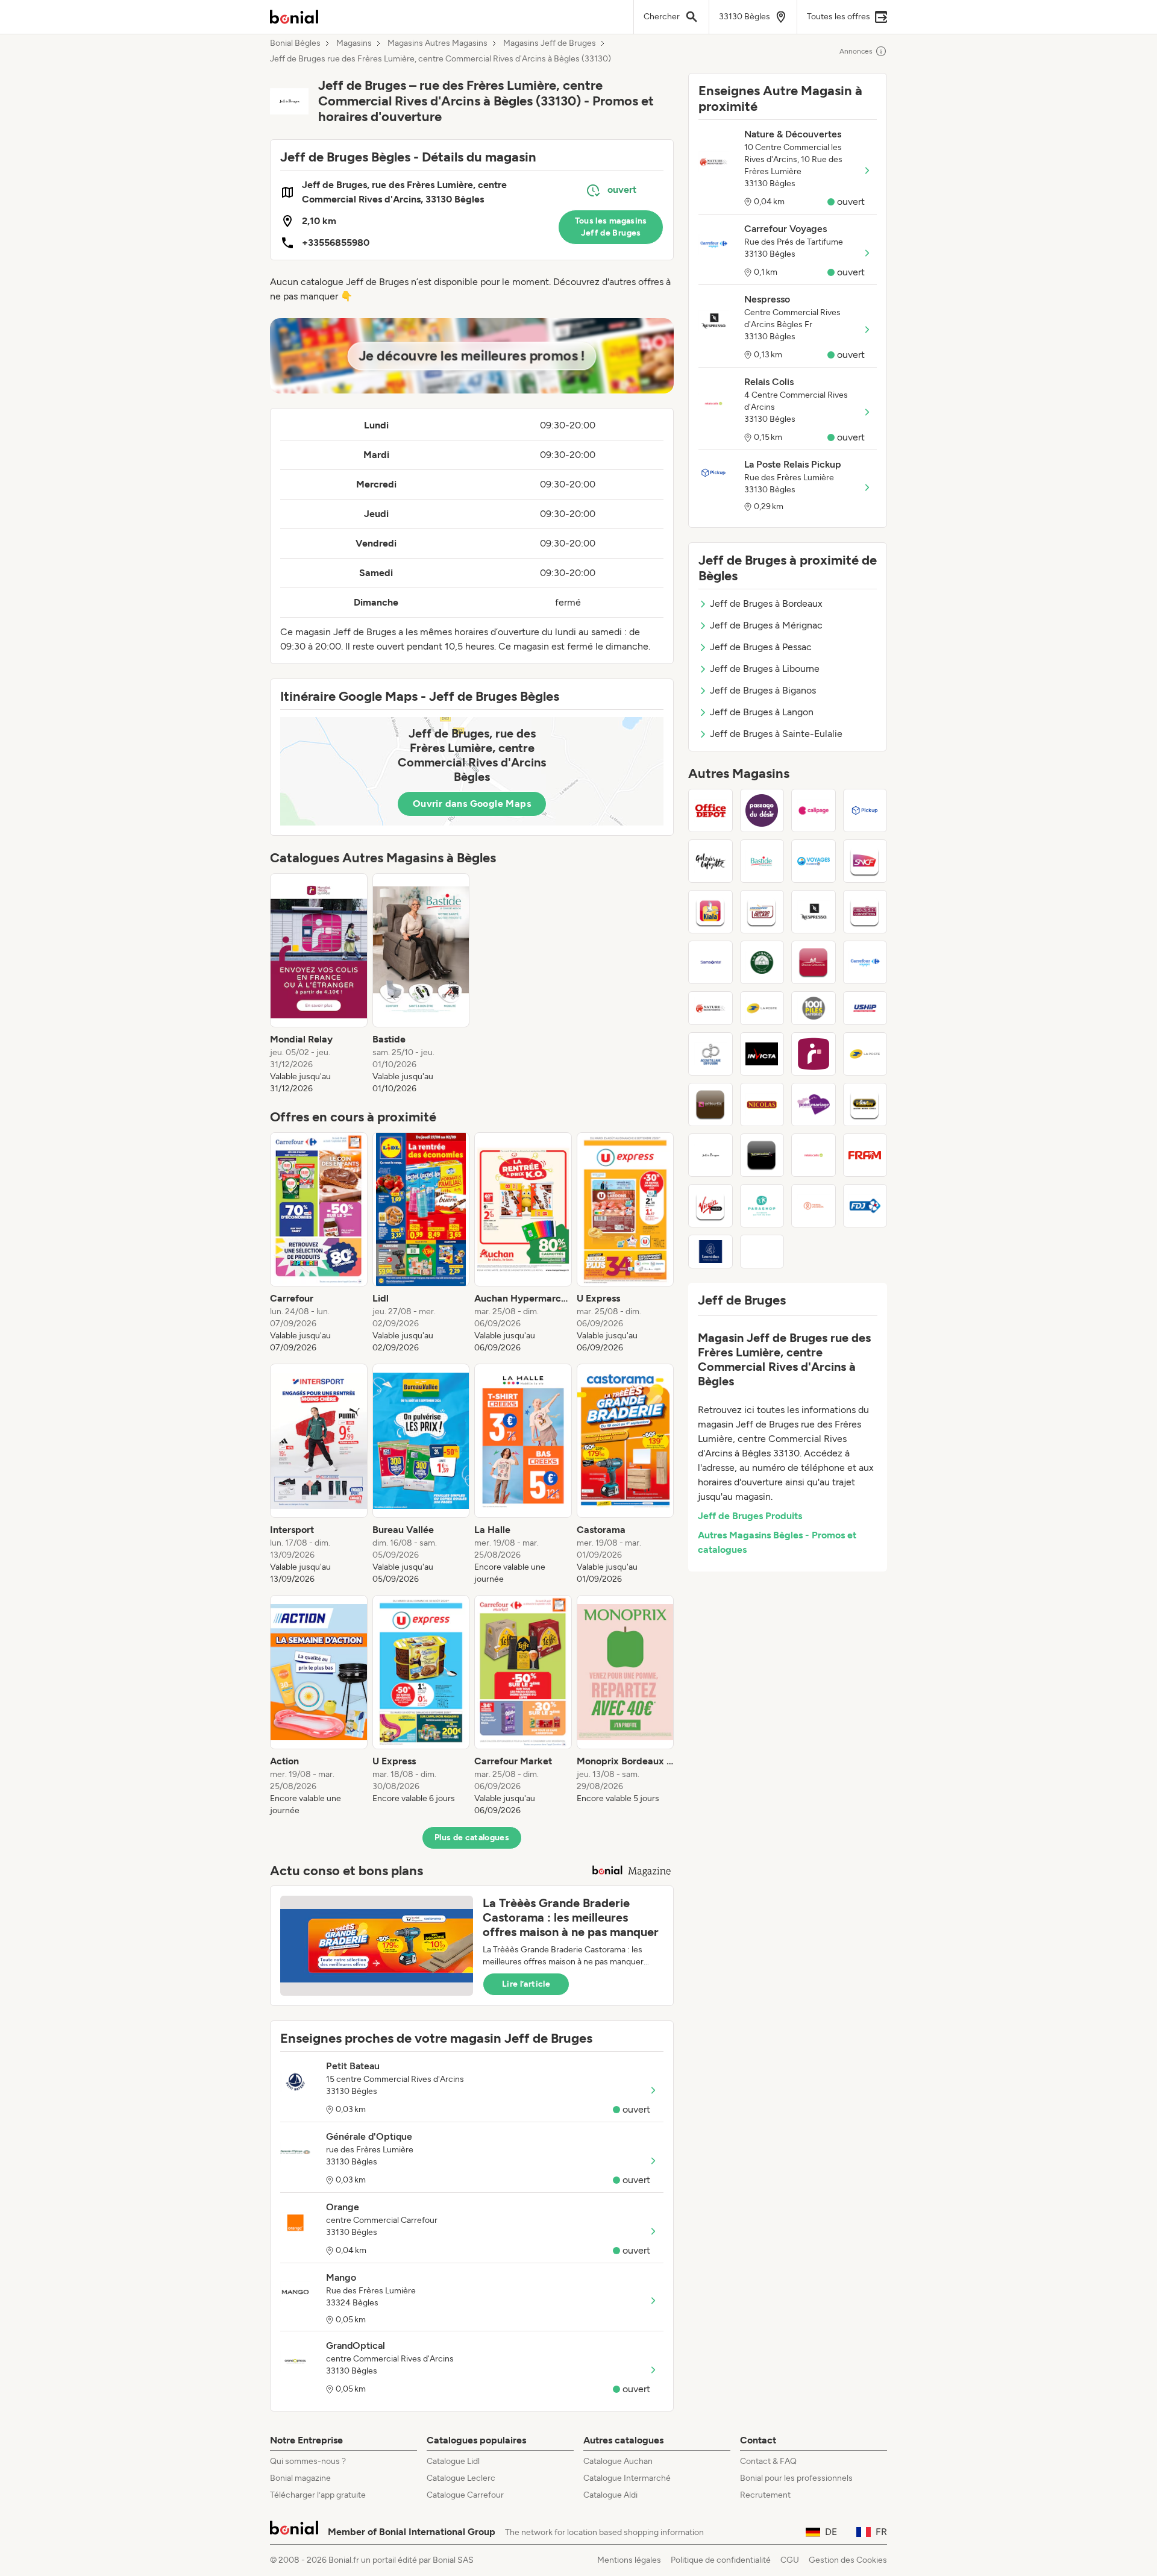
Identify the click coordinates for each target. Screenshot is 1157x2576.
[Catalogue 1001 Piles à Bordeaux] (814, 1008)
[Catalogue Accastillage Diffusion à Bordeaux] (710, 1054)
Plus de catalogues (472, 1838)
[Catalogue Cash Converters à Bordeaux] (865, 912)
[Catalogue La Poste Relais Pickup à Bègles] (865, 810)
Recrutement (765, 2495)
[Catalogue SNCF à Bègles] (865, 861)
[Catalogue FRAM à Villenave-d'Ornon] (865, 1155)
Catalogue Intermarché (627, 2478)
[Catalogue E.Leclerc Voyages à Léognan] (814, 861)
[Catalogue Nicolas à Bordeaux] (762, 1105)
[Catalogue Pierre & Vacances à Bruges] (814, 1206)
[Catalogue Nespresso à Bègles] (814, 912)
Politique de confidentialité (721, 2560)
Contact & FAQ (768, 2461)
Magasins (354, 43)
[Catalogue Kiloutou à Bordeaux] (865, 1105)
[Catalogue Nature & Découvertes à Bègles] (710, 1008)
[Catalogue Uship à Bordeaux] (865, 1008)
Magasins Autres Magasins (437, 43)
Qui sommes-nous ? (308, 2461)
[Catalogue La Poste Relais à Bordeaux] (865, 1054)
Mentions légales (629, 2560)
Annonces (856, 51)
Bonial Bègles (295, 43)
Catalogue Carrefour (465, 2495)
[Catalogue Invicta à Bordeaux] (762, 1054)
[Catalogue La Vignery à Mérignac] (762, 962)
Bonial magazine (300, 2478)
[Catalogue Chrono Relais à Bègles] (762, 912)
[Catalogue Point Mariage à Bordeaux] (814, 1105)
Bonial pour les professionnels (796, 2478)
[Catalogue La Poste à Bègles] (762, 1008)
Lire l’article (526, 1984)
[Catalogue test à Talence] (762, 1252)
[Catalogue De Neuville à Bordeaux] (710, 1105)
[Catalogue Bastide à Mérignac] (762, 861)
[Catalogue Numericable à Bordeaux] (762, 1155)
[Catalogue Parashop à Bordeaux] (762, 1206)
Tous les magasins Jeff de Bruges (611, 227)
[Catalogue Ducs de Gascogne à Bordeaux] (814, 962)
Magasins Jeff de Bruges (550, 43)
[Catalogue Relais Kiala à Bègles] (710, 912)
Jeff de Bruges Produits (750, 1516)
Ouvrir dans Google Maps (472, 804)
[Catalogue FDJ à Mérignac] (865, 1206)
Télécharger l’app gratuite (318, 2495)
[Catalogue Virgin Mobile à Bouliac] (710, 1206)
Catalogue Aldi (610, 2495)
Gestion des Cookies (848, 2560)
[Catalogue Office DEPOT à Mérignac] (710, 810)
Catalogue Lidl (453, 2461)
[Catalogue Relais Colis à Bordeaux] (814, 1155)
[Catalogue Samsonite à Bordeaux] (710, 962)
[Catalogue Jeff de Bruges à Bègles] (710, 1155)
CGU (790, 2560)
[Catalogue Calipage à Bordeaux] (814, 810)
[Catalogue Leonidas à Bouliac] (710, 1252)
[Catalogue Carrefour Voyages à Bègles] (865, 962)
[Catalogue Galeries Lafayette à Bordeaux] (710, 861)
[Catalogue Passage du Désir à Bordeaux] (762, 810)
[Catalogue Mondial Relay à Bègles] (814, 1054)
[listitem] (319, 984)
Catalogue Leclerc (461, 2478)
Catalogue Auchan (618, 2461)
